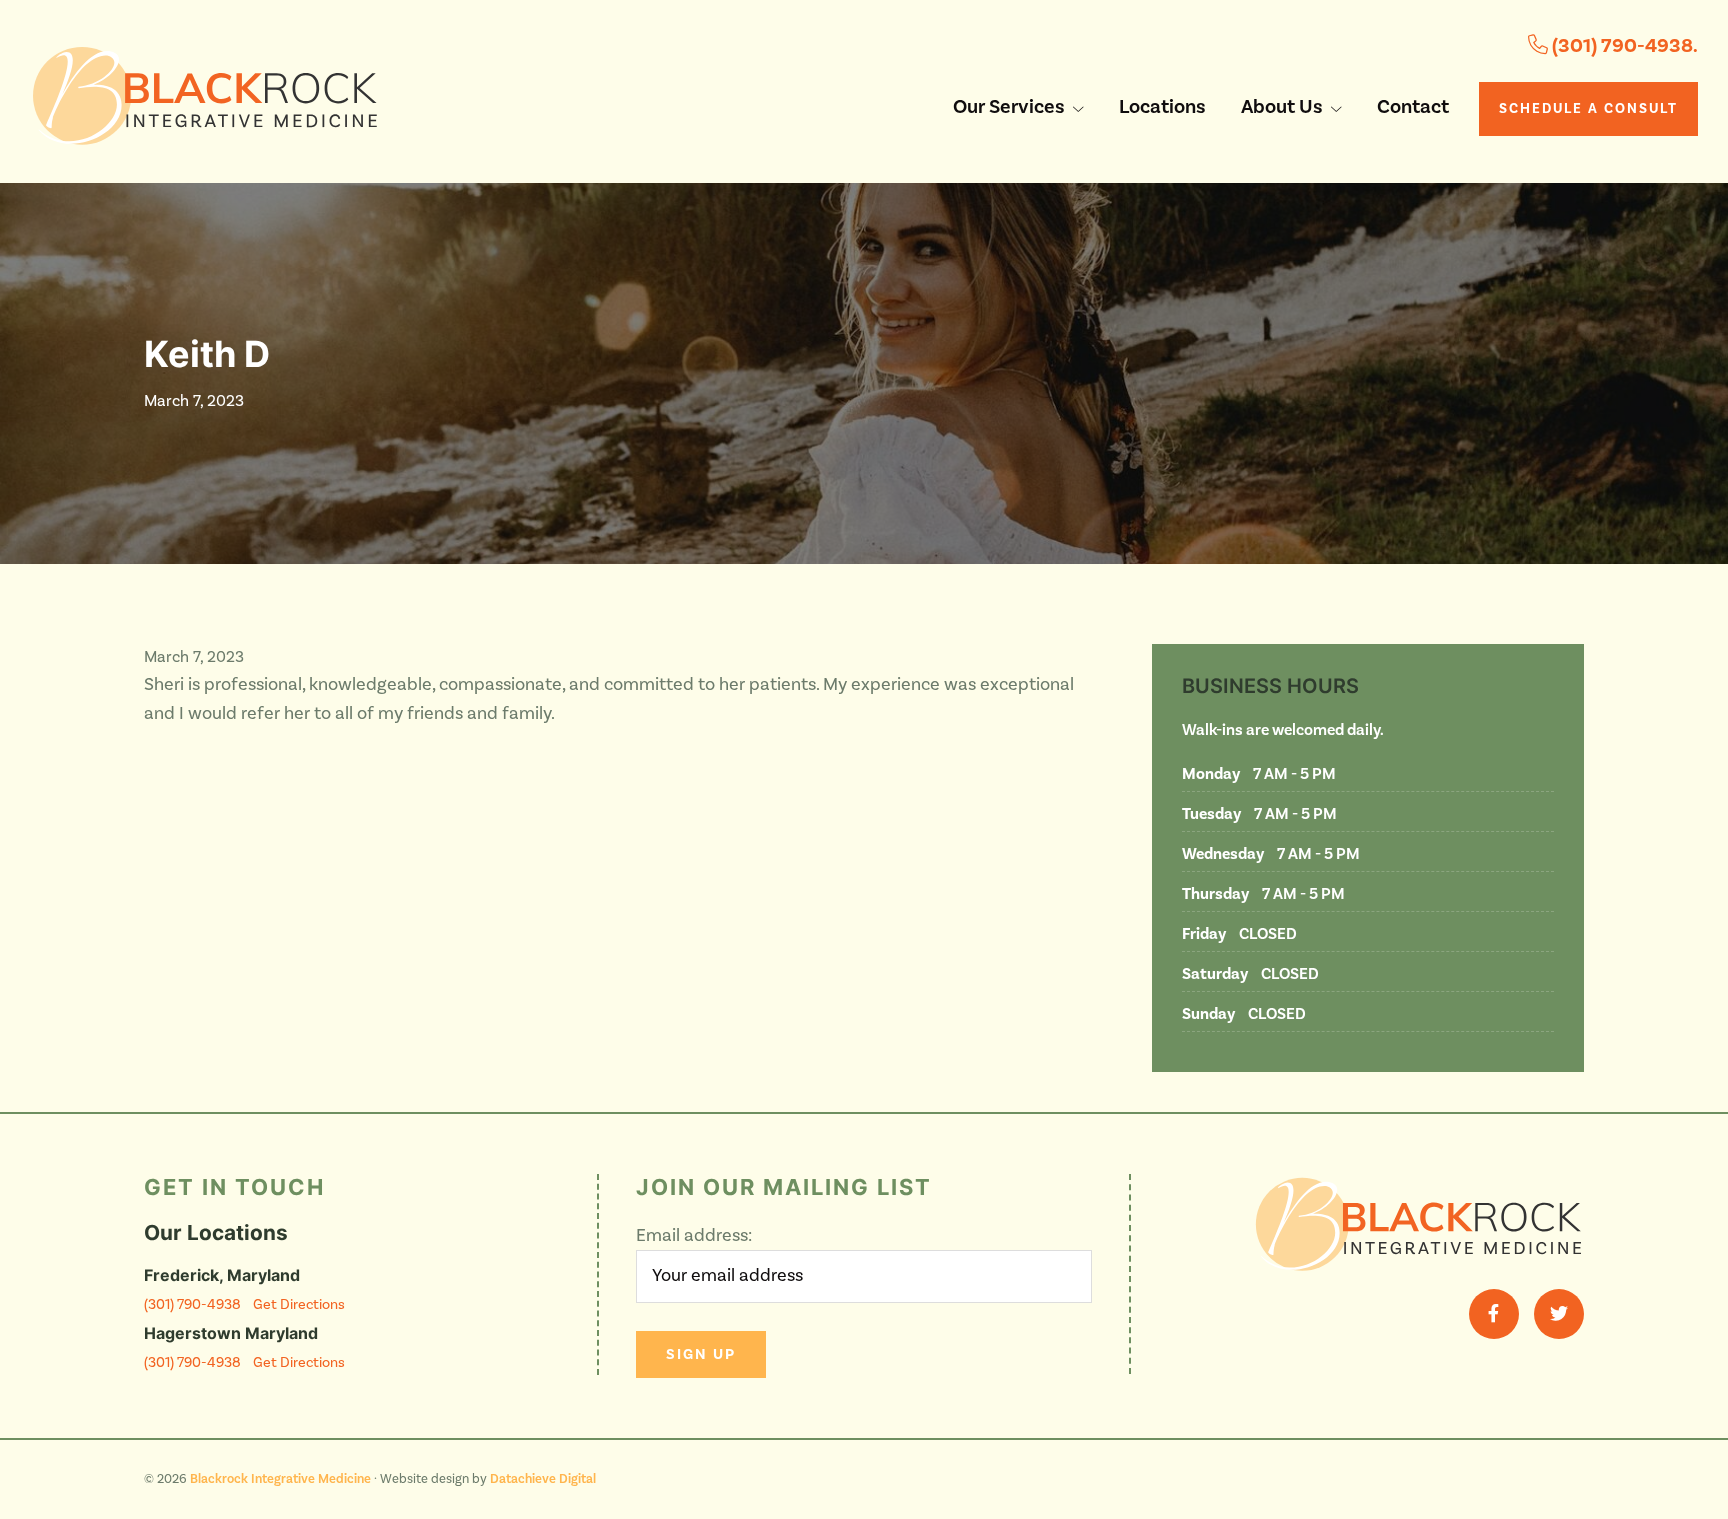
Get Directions (299, 1304)
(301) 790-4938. (1623, 46)
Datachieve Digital (543, 1479)
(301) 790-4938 (192, 1304)
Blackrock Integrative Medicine (280, 1479)
